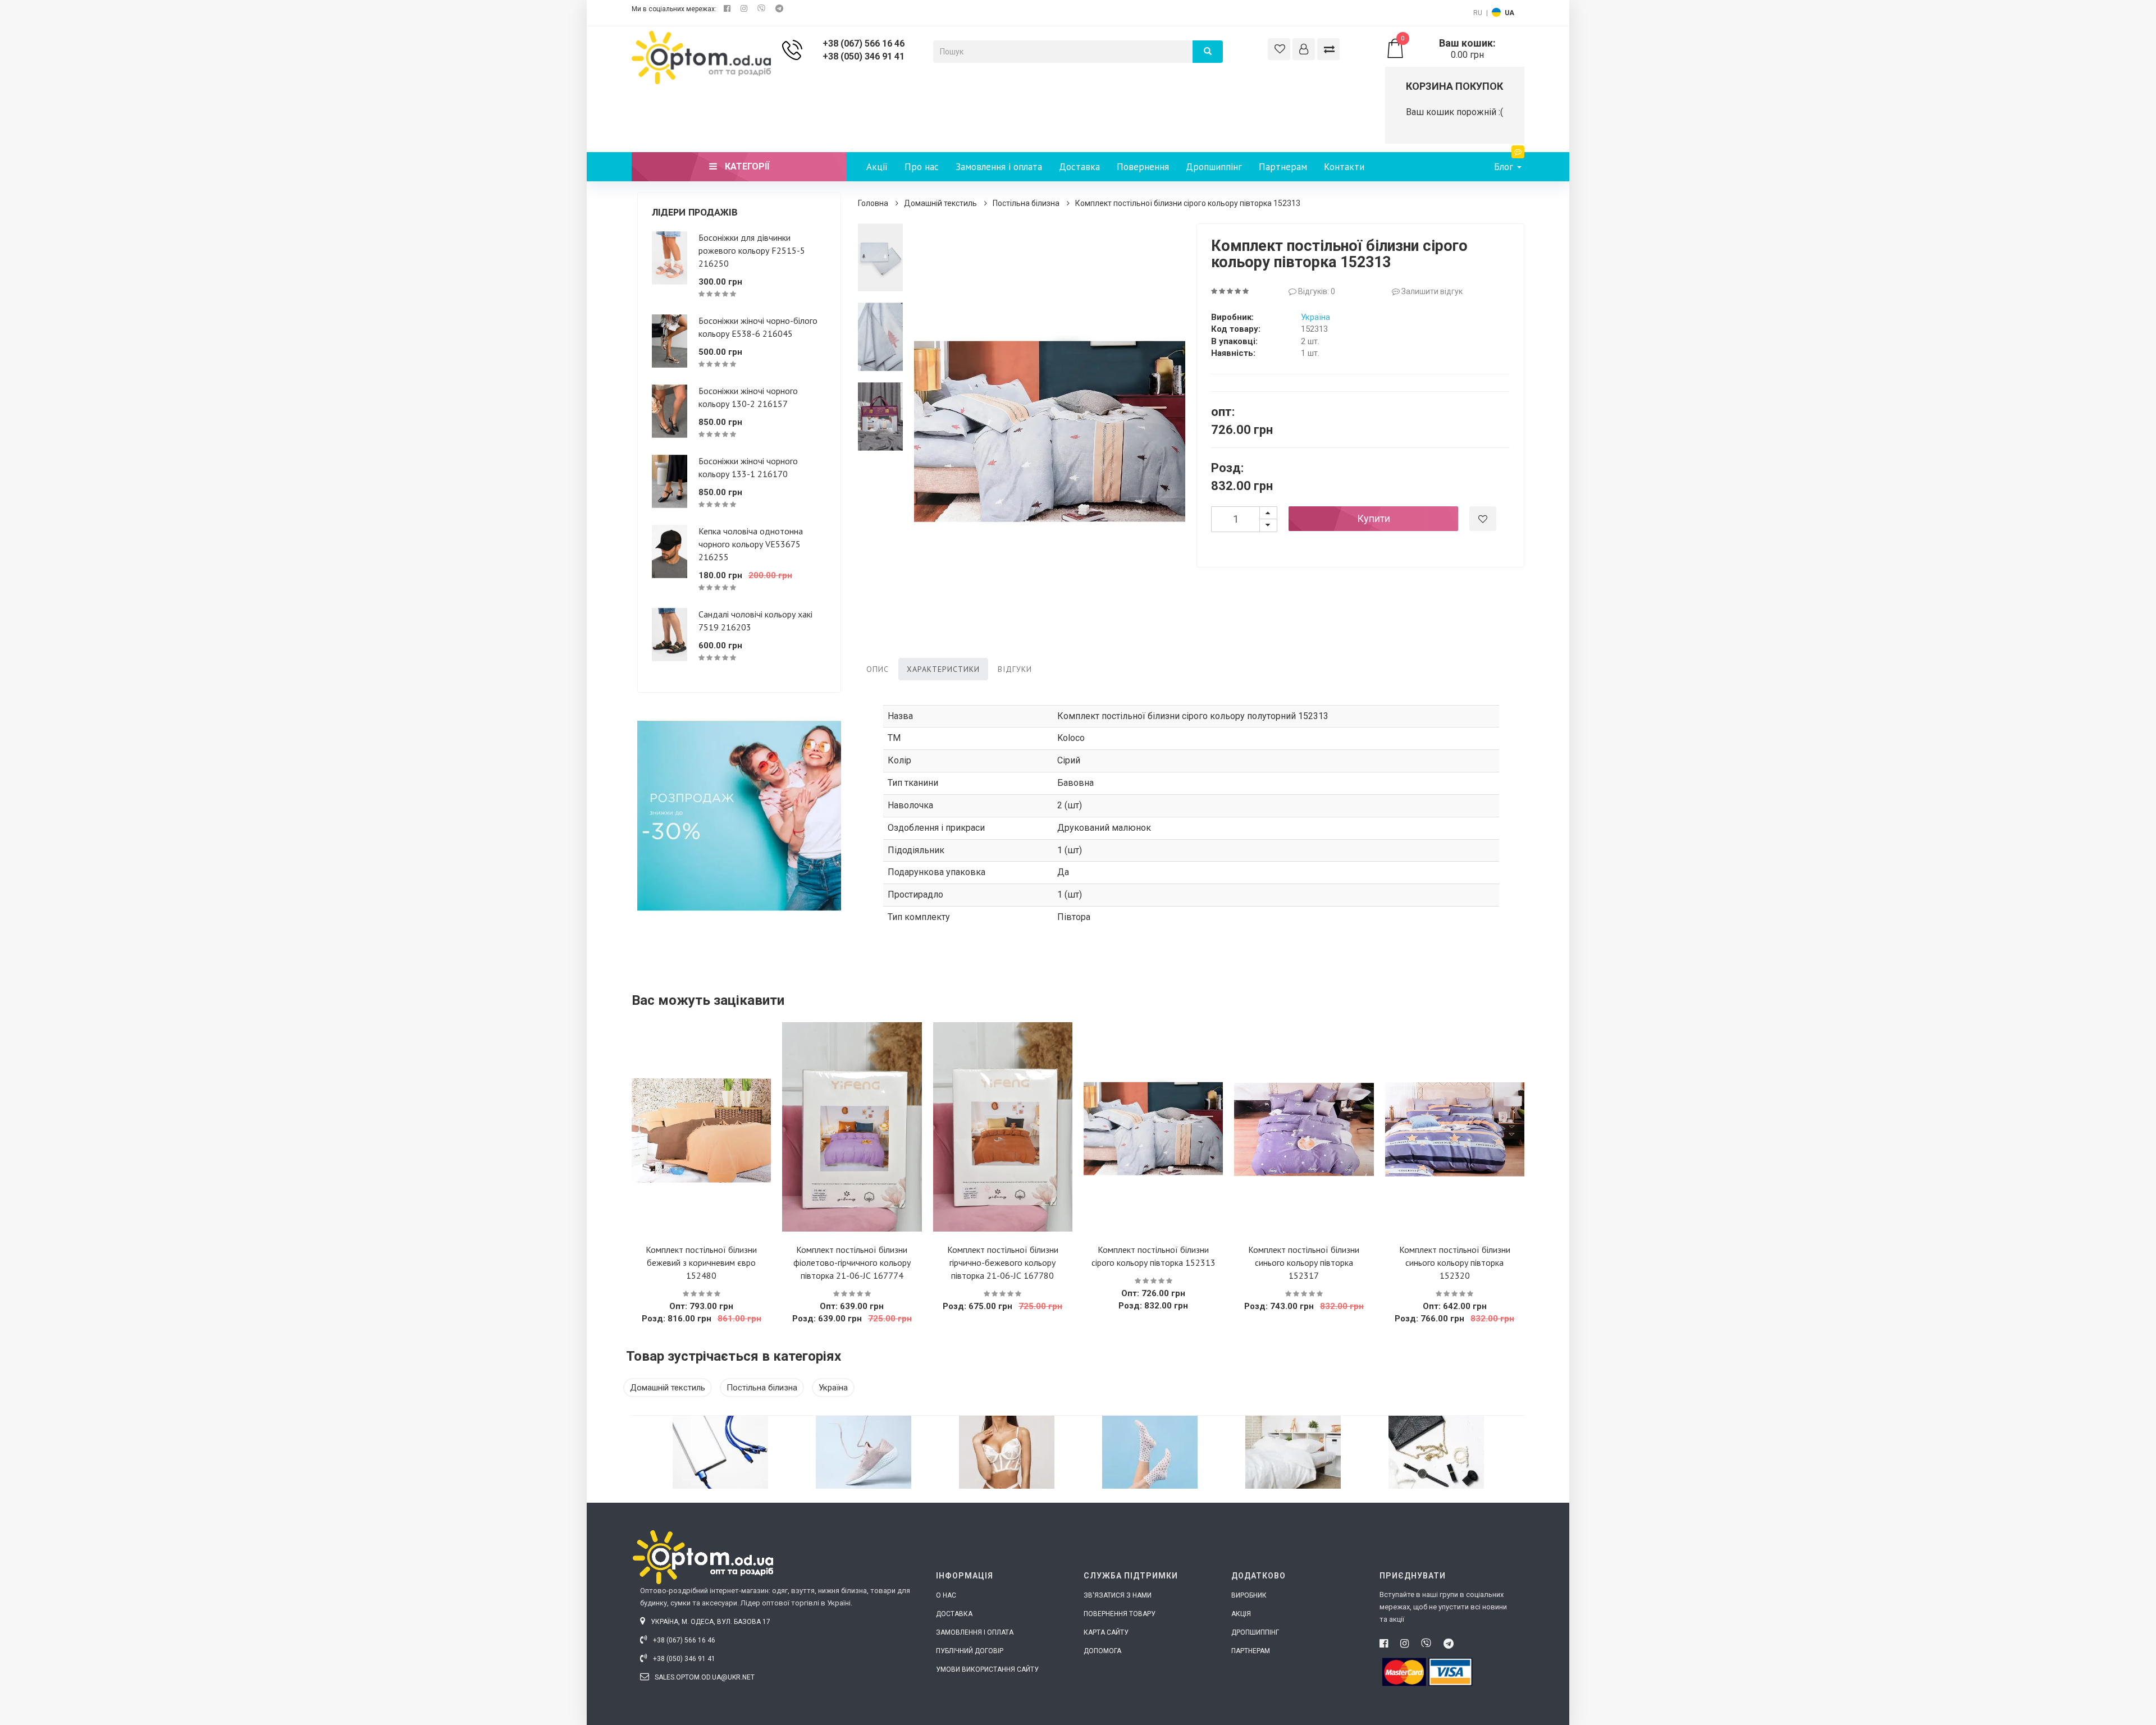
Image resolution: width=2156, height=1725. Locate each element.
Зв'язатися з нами (1118, 1595)
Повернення (1143, 167)
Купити (1374, 518)
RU (1478, 13)
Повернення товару (1120, 1614)
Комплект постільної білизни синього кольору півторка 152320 (1455, 1262)
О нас (946, 1595)
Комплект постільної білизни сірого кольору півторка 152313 (1188, 203)
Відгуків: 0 (1316, 291)
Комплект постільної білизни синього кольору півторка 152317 (1304, 1262)
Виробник (1249, 1595)
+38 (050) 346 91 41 (864, 56)
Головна (873, 203)
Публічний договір (970, 1651)
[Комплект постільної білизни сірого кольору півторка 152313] (881, 258)
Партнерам (1283, 167)
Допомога (1102, 1651)
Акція (1241, 1614)
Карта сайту (1106, 1632)
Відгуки (1015, 669)
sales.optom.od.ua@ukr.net (704, 1677)
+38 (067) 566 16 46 (864, 44)
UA (1509, 13)
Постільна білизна (1026, 203)
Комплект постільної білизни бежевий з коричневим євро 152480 (701, 1262)
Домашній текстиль (940, 203)
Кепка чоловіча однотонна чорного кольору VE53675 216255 (751, 544)
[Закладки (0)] (1279, 49)
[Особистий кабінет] (1304, 49)
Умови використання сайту (987, 1669)
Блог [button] (1505, 167)
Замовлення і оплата (999, 167)
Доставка (1079, 167)
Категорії (746, 166)
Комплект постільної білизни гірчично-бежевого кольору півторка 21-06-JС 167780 (1003, 1262)
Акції (877, 167)
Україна (1315, 317)
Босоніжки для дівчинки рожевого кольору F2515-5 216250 (752, 250)
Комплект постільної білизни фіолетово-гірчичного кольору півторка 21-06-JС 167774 (852, 1262)
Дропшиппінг (1214, 167)
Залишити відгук (1431, 291)
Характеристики (943, 669)
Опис (878, 669)
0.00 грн (1448, 49)
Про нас (922, 167)
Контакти (1344, 167)
